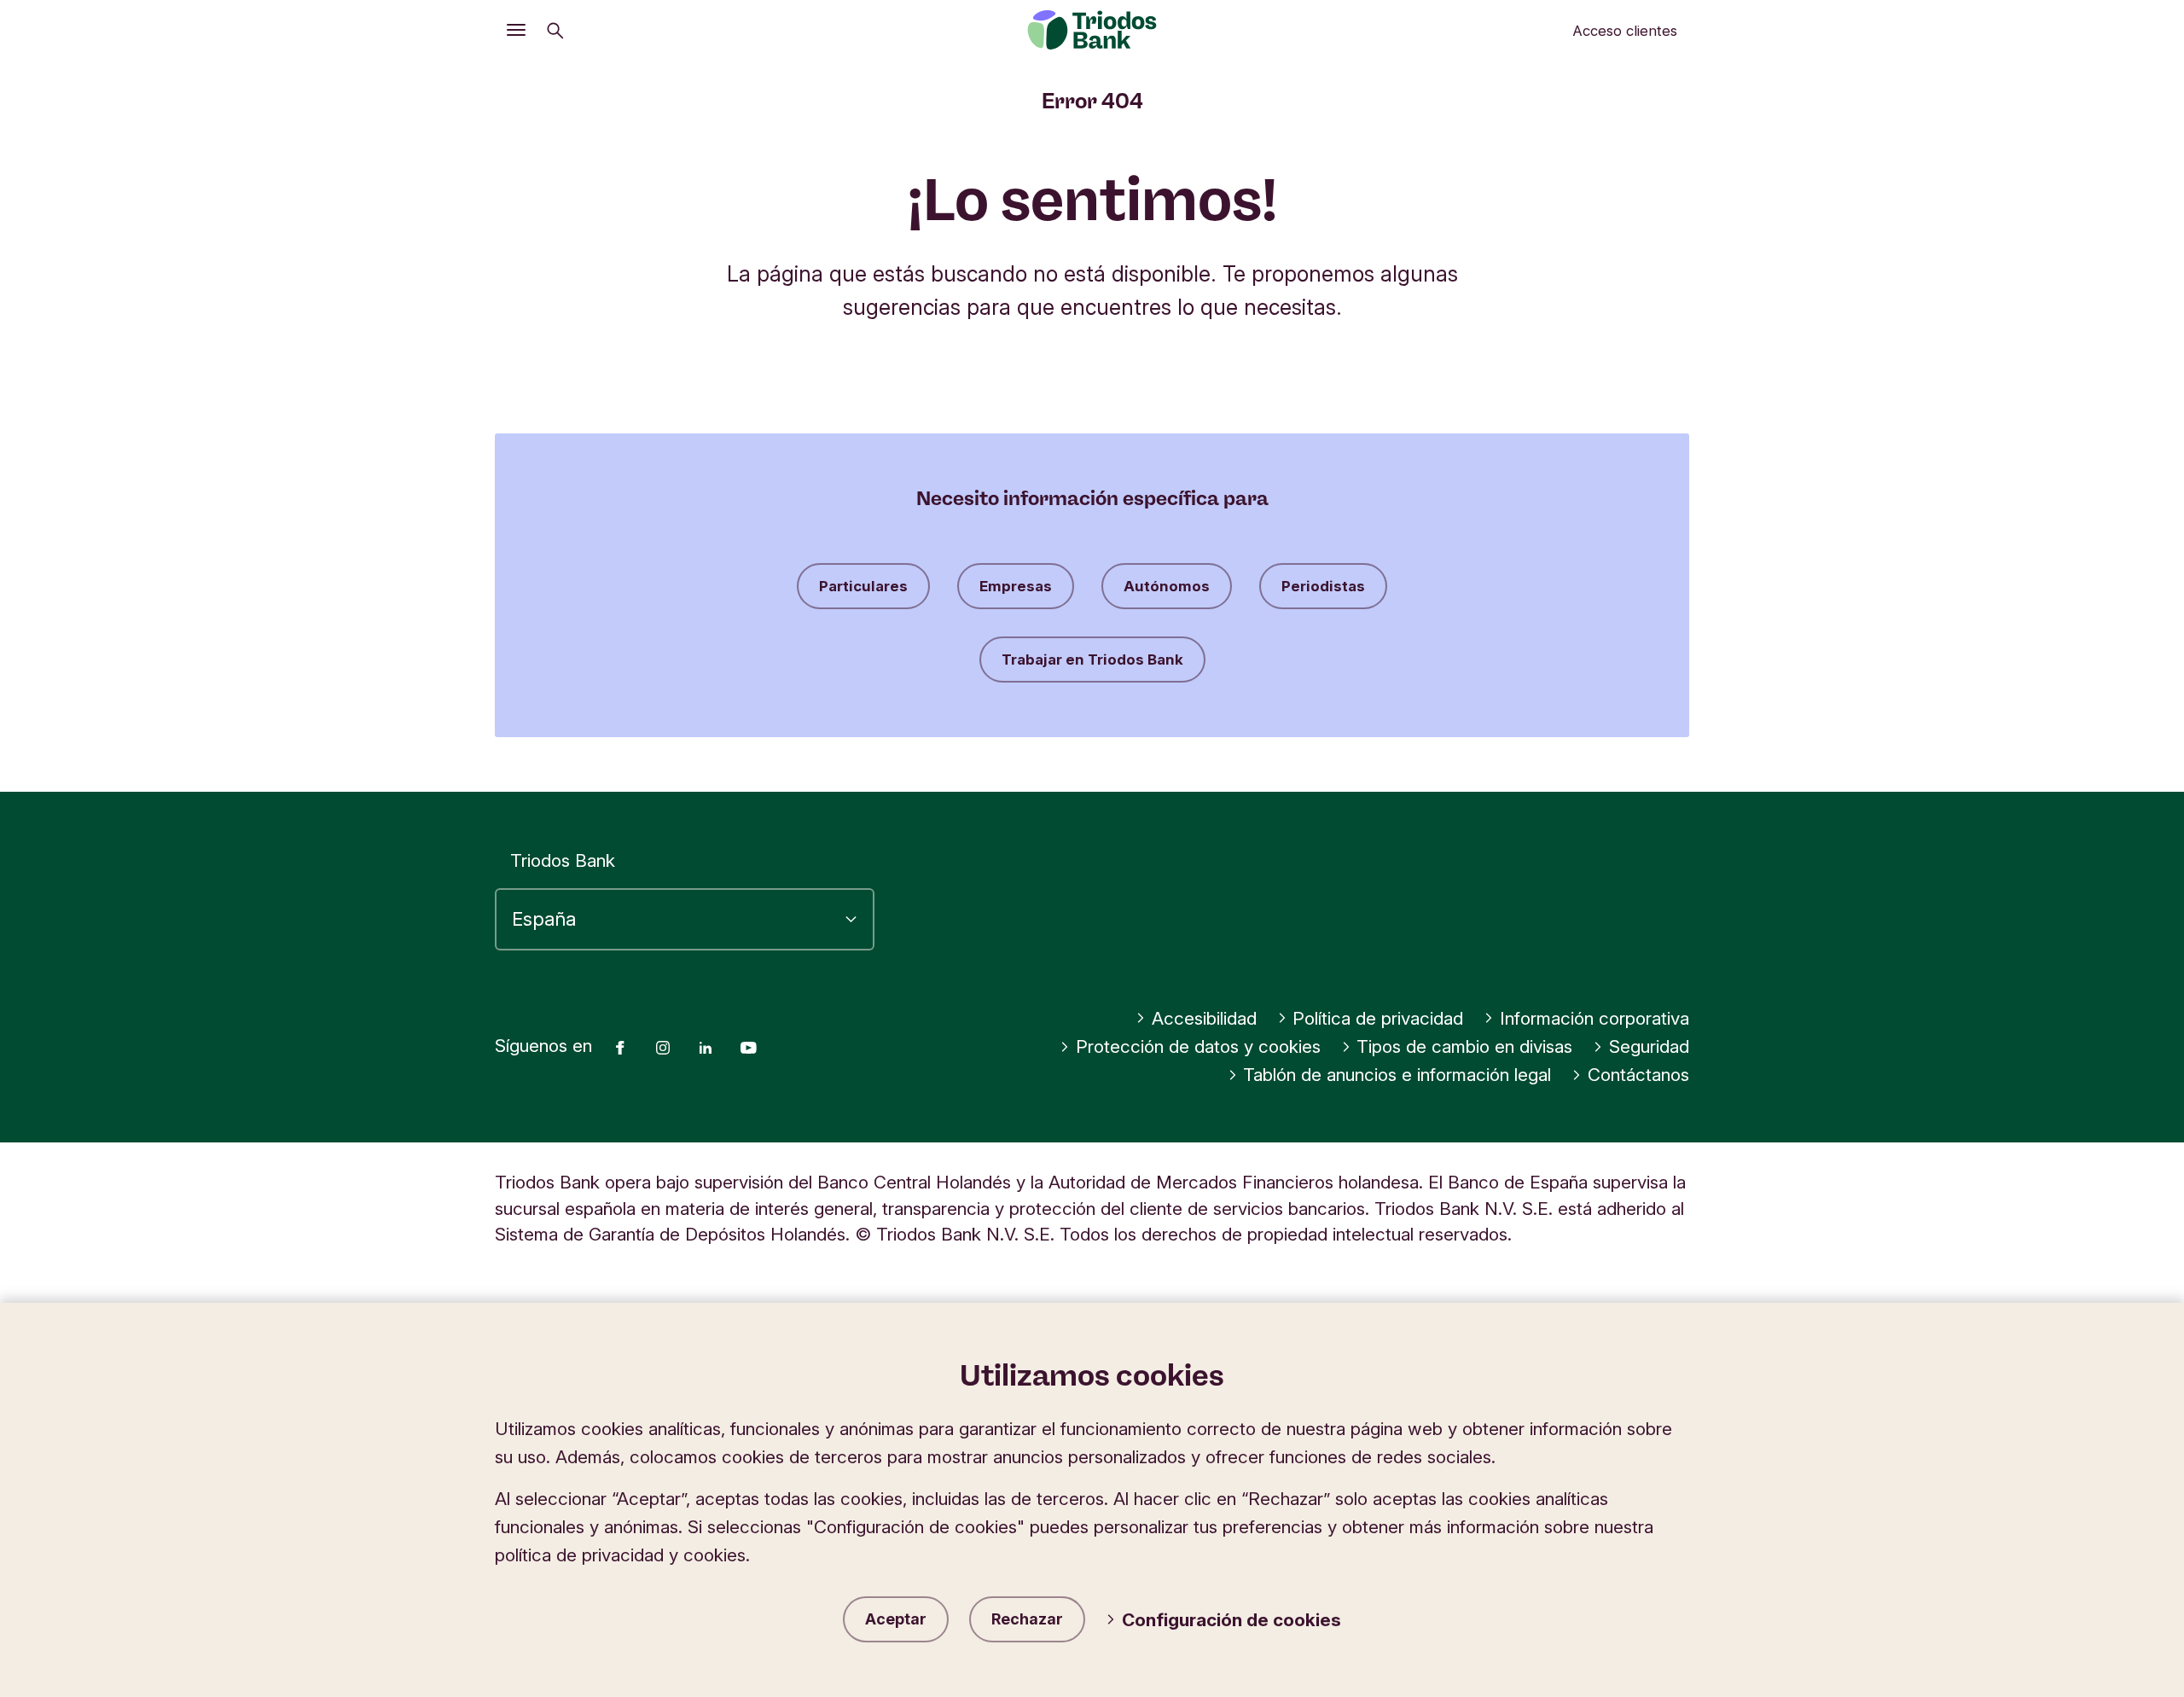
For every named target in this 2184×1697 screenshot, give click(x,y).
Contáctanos (1638, 1075)
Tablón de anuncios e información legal (1397, 1075)
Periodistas (1323, 586)
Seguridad (1649, 1046)
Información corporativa (1594, 1018)
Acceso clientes (1625, 31)
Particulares (863, 586)
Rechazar (1027, 1619)
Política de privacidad (1378, 1018)
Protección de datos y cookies (1198, 1046)
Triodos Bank (563, 860)
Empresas (1016, 586)
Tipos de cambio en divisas (1464, 1046)
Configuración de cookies (1231, 1620)
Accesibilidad (1204, 1018)
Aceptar (896, 1619)
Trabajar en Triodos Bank (1092, 660)
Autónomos (1167, 586)
